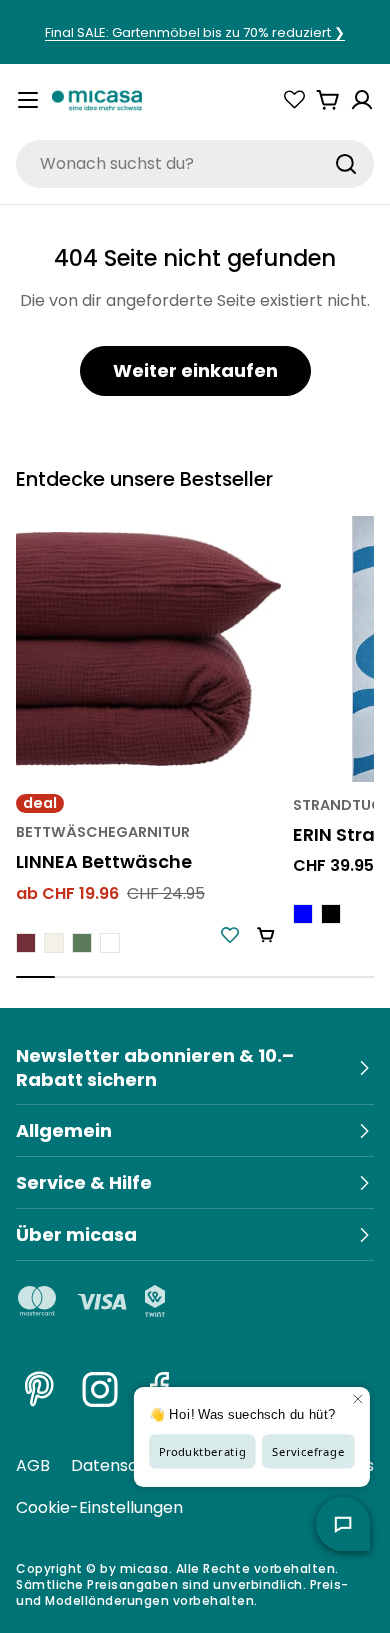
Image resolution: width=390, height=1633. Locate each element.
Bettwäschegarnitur (103, 832)
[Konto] (362, 100)
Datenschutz (121, 1465)
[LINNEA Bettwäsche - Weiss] (110, 943)
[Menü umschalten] (28, 100)
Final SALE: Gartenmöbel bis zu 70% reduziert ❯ (195, 32)
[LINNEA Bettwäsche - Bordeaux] (26, 943)
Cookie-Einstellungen (99, 1507)
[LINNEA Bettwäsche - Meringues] (54, 943)
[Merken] (230, 935)
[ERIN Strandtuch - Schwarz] (331, 914)
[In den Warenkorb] (266, 935)
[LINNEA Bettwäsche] (148, 648)
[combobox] (195, 164)
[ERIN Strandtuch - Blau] (303, 914)
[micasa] (97, 100)
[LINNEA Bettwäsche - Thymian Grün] (82, 943)
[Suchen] (346, 164)
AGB (33, 1465)
